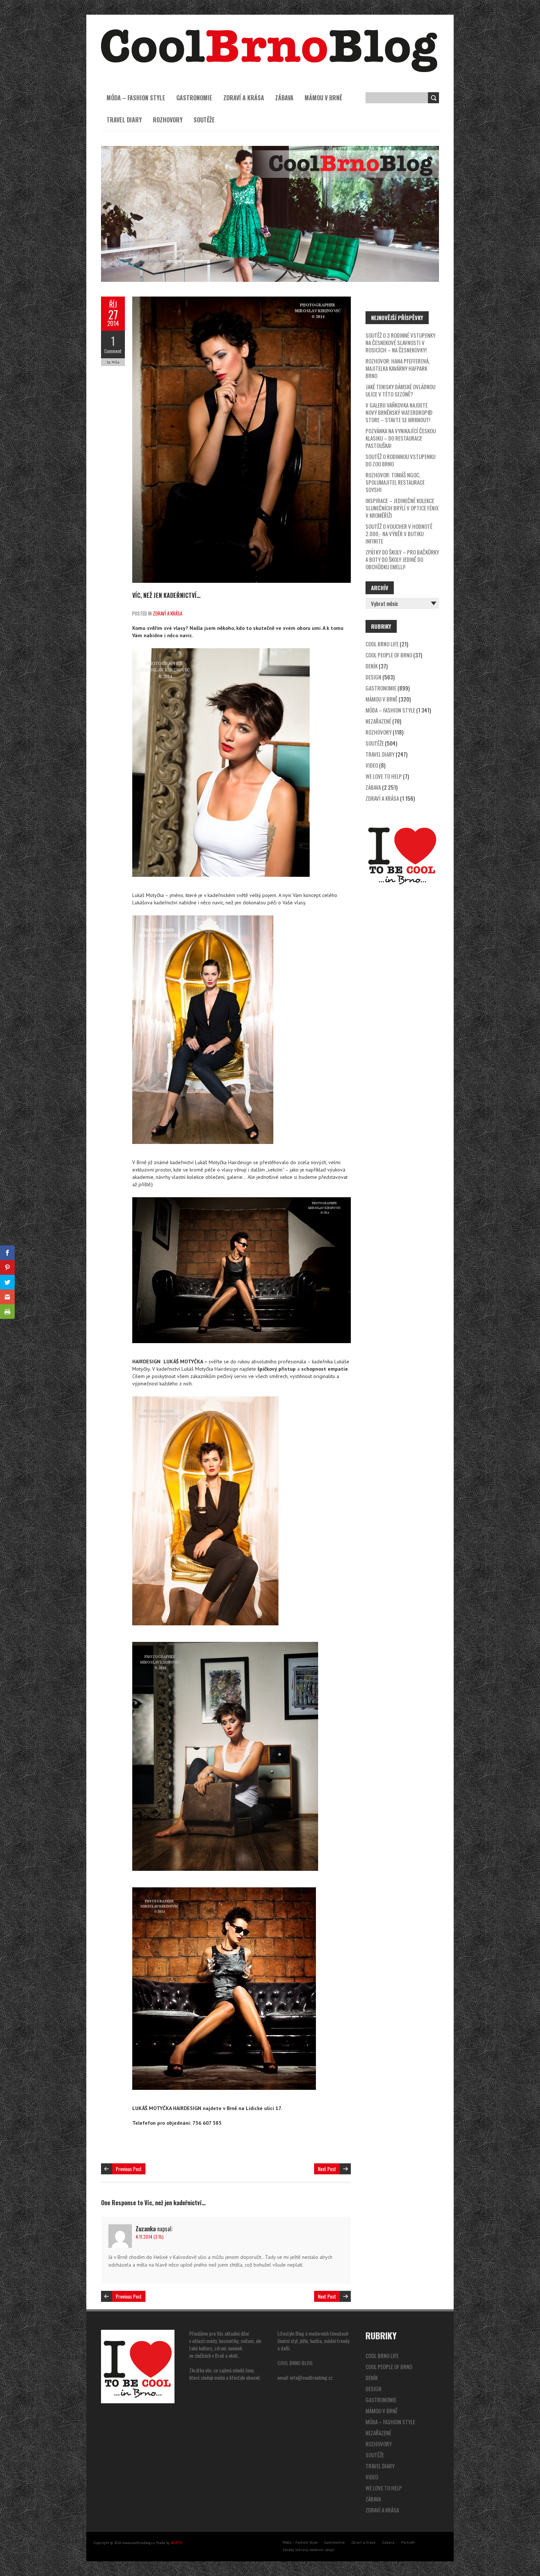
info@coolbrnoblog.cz (311, 2377)
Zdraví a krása (244, 98)
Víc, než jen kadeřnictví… (166, 595)
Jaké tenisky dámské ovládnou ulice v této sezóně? (400, 390)
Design (373, 677)
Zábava (284, 98)
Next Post (327, 2169)
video (372, 765)
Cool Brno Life (382, 644)
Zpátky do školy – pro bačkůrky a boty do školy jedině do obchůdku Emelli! (402, 559)
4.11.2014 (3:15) (150, 2237)
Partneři (408, 2542)
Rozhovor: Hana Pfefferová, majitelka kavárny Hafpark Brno (398, 368)
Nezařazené (378, 721)
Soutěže (204, 120)
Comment (113, 351)
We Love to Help (384, 776)
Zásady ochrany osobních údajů (308, 2550)
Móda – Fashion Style (136, 98)
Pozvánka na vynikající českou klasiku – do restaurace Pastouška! (401, 438)
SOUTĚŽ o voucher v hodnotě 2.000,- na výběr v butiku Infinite (399, 534)
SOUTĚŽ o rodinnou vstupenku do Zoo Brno (400, 460)
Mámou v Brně (323, 98)
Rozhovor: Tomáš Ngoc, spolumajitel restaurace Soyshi (395, 482)
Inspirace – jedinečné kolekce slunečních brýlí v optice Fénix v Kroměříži (402, 508)
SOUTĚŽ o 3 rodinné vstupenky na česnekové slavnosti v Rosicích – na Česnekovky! (400, 342)
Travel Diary (124, 120)
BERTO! (177, 2543)
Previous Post (129, 2169)
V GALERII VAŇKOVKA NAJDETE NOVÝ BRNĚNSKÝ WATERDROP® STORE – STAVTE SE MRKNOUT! (399, 412)
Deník (372, 666)
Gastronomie (194, 98)
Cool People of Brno (389, 655)
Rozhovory (168, 120)
